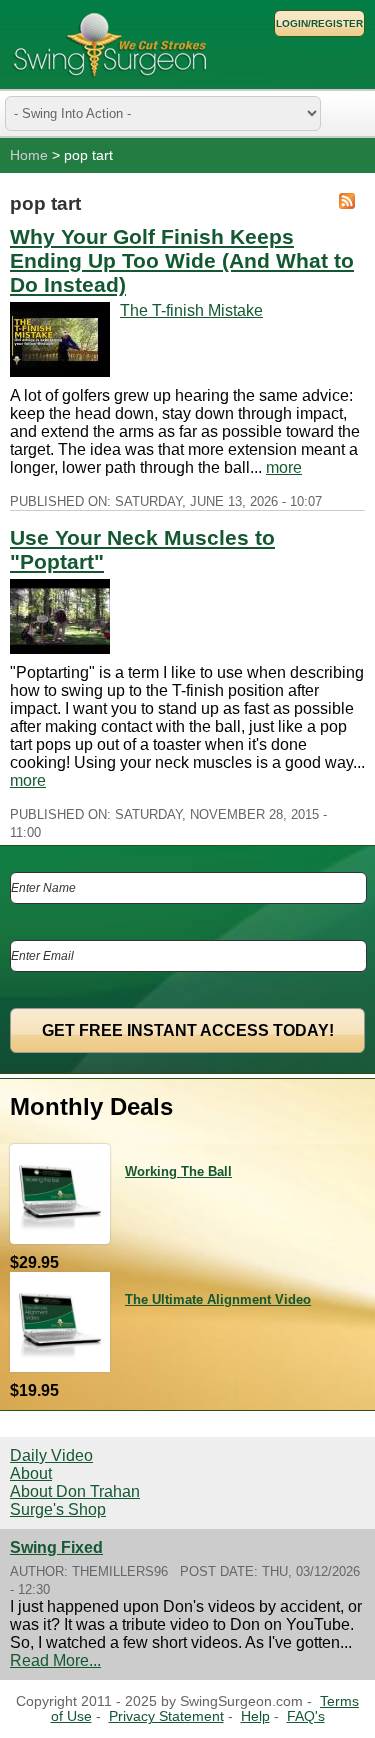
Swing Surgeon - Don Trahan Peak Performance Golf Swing (110, 44)
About (31, 1473)
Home (29, 155)
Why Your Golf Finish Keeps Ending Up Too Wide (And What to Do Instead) (182, 260)
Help (255, 1716)
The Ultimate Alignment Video (218, 1299)
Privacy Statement (166, 1716)
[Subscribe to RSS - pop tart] (347, 203)
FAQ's (306, 1716)
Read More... (55, 1660)
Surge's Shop (58, 1509)
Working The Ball (178, 1171)
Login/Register (319, 23)
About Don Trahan (75, 1491)
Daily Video (51, 1455)
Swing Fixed (56, 1547)
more (284, 467)
